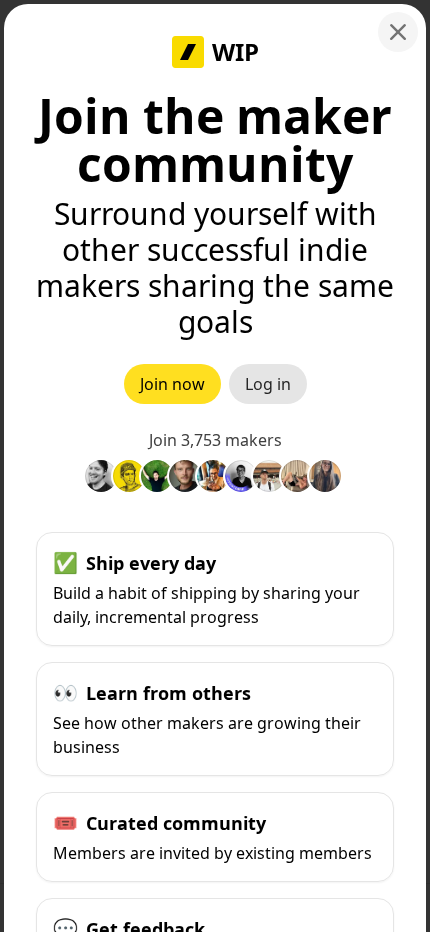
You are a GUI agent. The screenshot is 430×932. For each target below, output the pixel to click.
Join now (172, 384)
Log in (268, 384)
